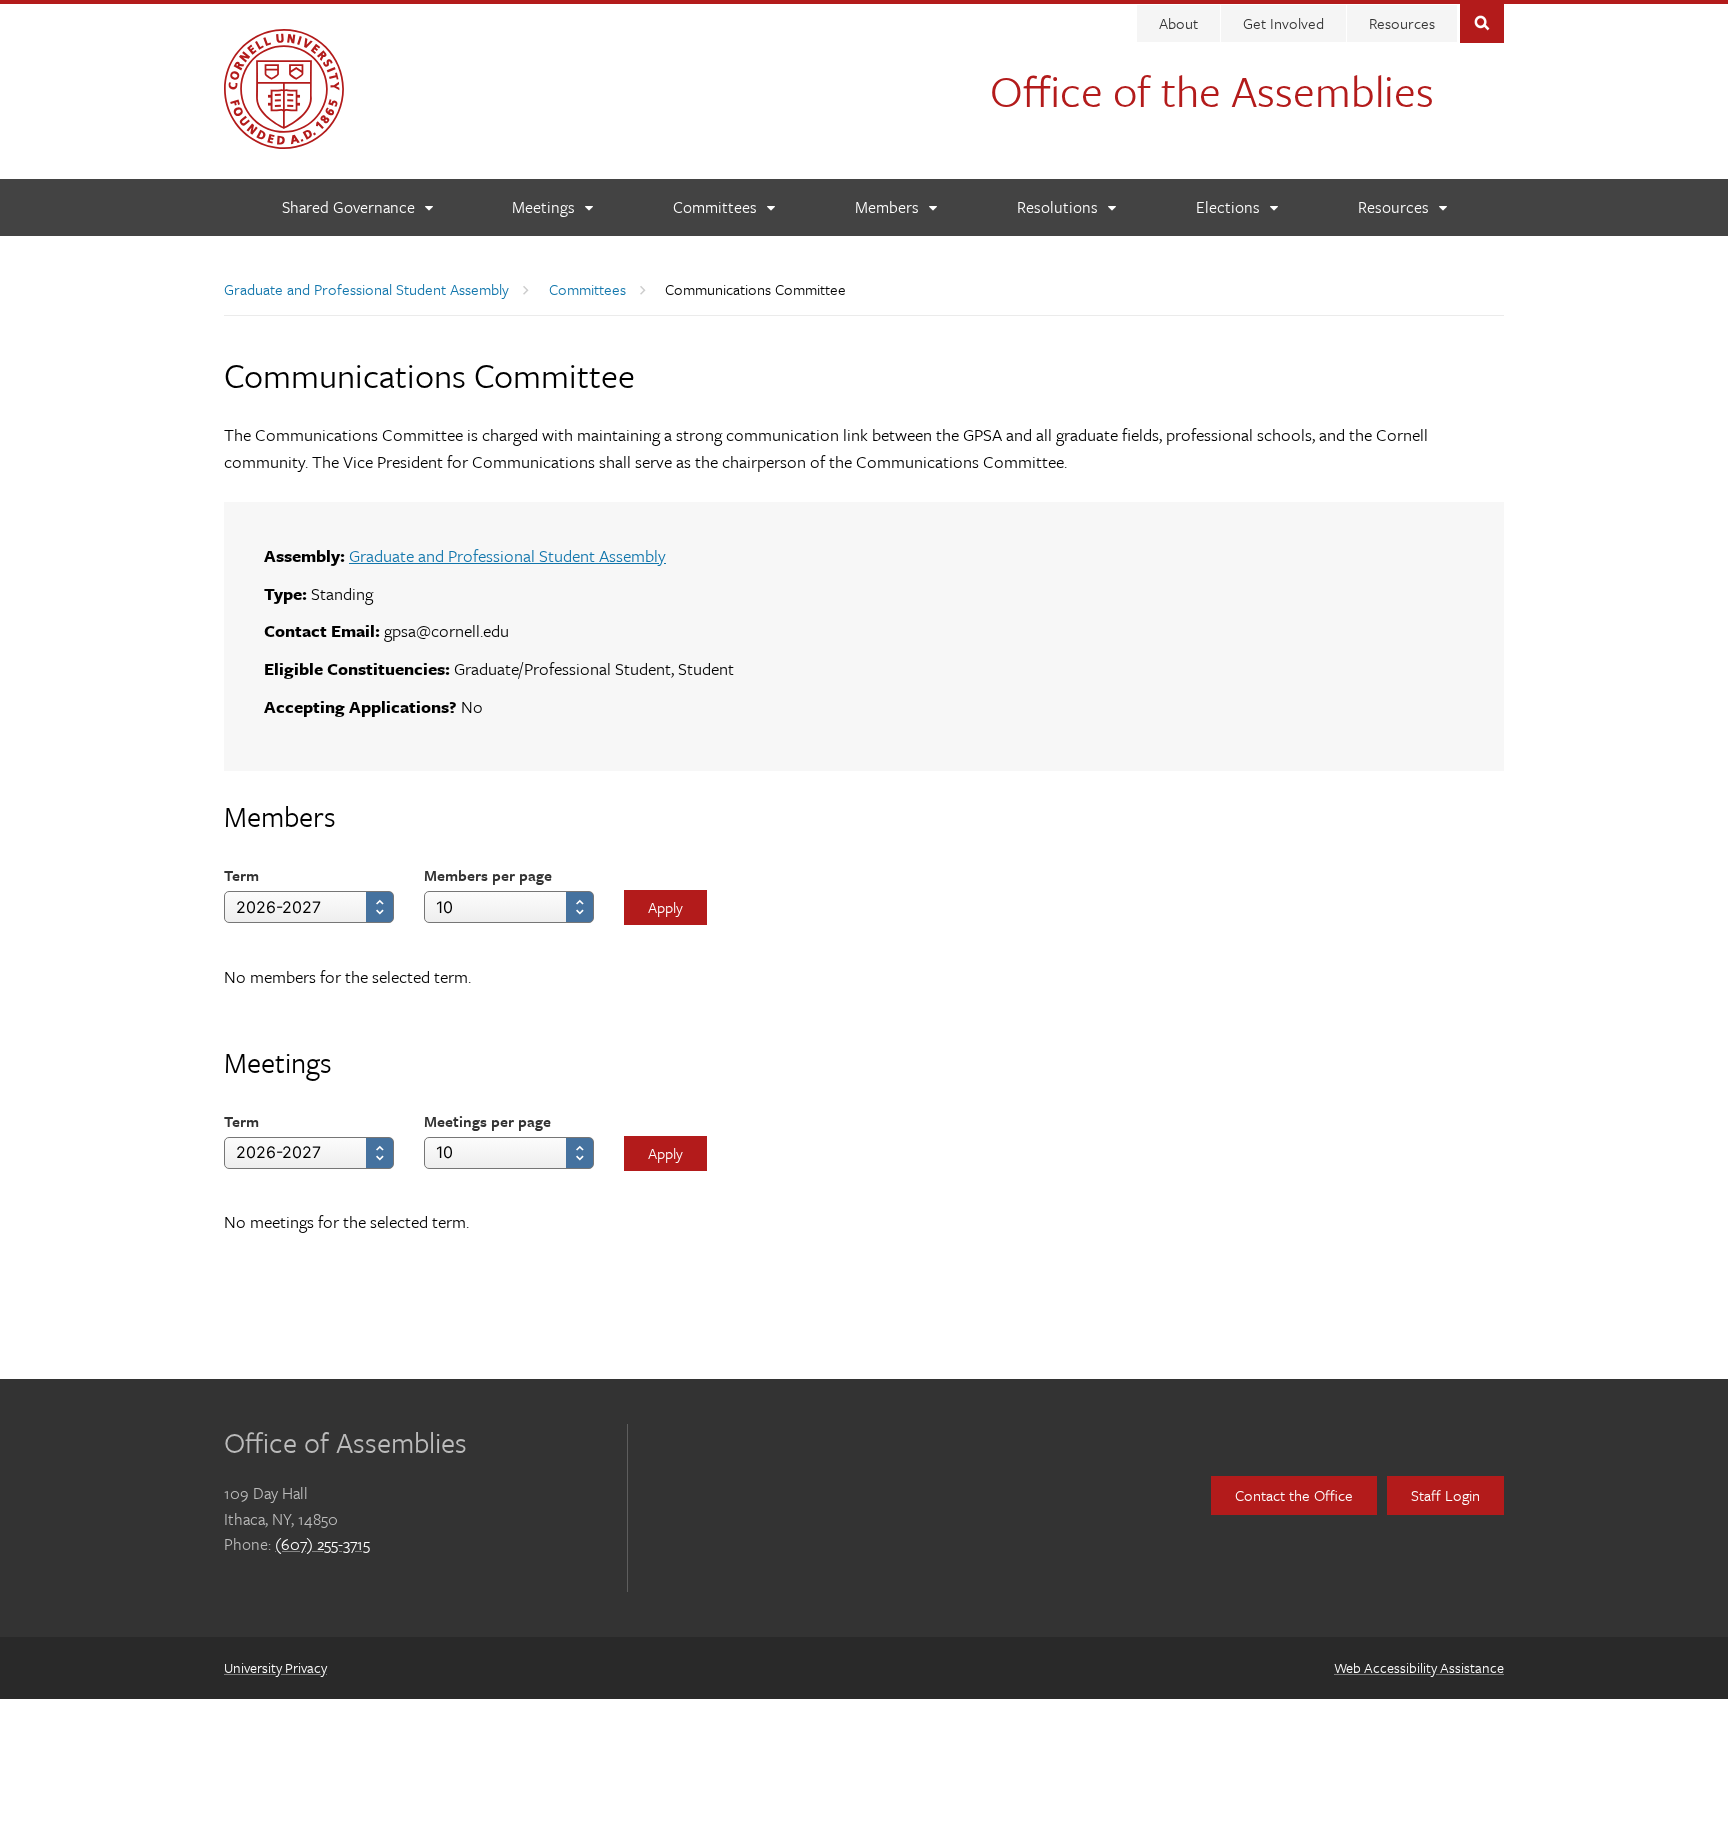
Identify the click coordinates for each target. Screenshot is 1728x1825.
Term (241, 875)
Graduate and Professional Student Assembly (366, 289)
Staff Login (1445, 1495)
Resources (1402, 23)
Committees (587, 289)
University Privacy (275, 1667)
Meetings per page (487, 1121)
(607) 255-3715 (322, 1544)
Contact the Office (1294, 1495)
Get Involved (1283, 23)
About (1178, 23)
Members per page (488, 875)
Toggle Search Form (1482, 21)
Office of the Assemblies (1212, 90)
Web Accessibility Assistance (1419, 1667)
